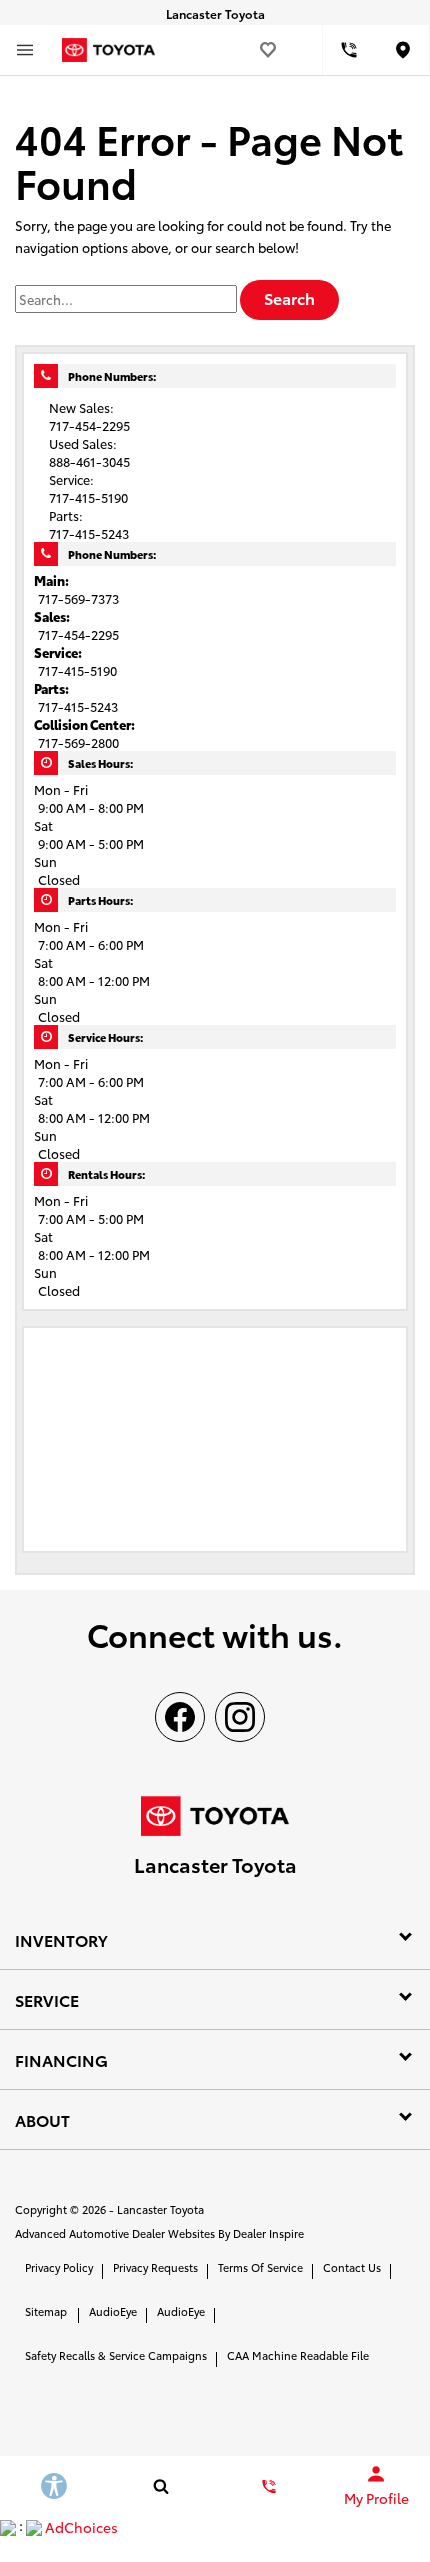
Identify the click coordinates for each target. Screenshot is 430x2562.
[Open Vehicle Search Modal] (162, 2486)
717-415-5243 (78, 706)
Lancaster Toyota (160, 2209)
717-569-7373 (78, 598)
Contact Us (352, 2267)
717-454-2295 (78, 634)
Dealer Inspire (268, 2233)
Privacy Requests (155, 2267)
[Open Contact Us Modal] (269, 2486)
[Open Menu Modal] (25, 50)
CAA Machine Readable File (298, 2355)
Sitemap (46, 2311)
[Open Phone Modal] (350, 50)
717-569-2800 (78, 742)
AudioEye (113, 2311)
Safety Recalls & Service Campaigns (116, 2355)
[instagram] (240, 1717)
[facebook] (180, 1717)
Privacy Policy (59, 2267)
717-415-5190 (77, 670)
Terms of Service (260, 2267)
